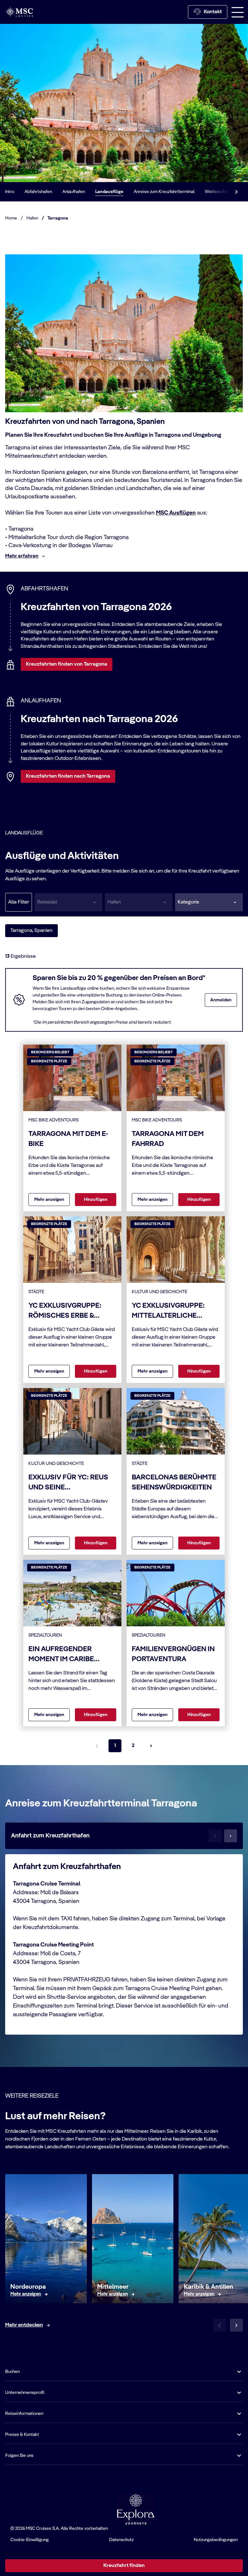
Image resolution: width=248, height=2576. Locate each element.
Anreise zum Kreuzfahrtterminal (164, 192)
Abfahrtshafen (38, 192)
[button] (209, 902)
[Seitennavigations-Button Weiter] (151, 1746)
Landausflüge (109, 192)
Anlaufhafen (74, 192)
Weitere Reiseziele (223, 192)
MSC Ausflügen (176, 513)
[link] (26, 2294)
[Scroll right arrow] (236, 192)
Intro (10, 192)
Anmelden (221, 1000)
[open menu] (238, 12)
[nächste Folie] (236, 2325)
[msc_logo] (19, 12)
